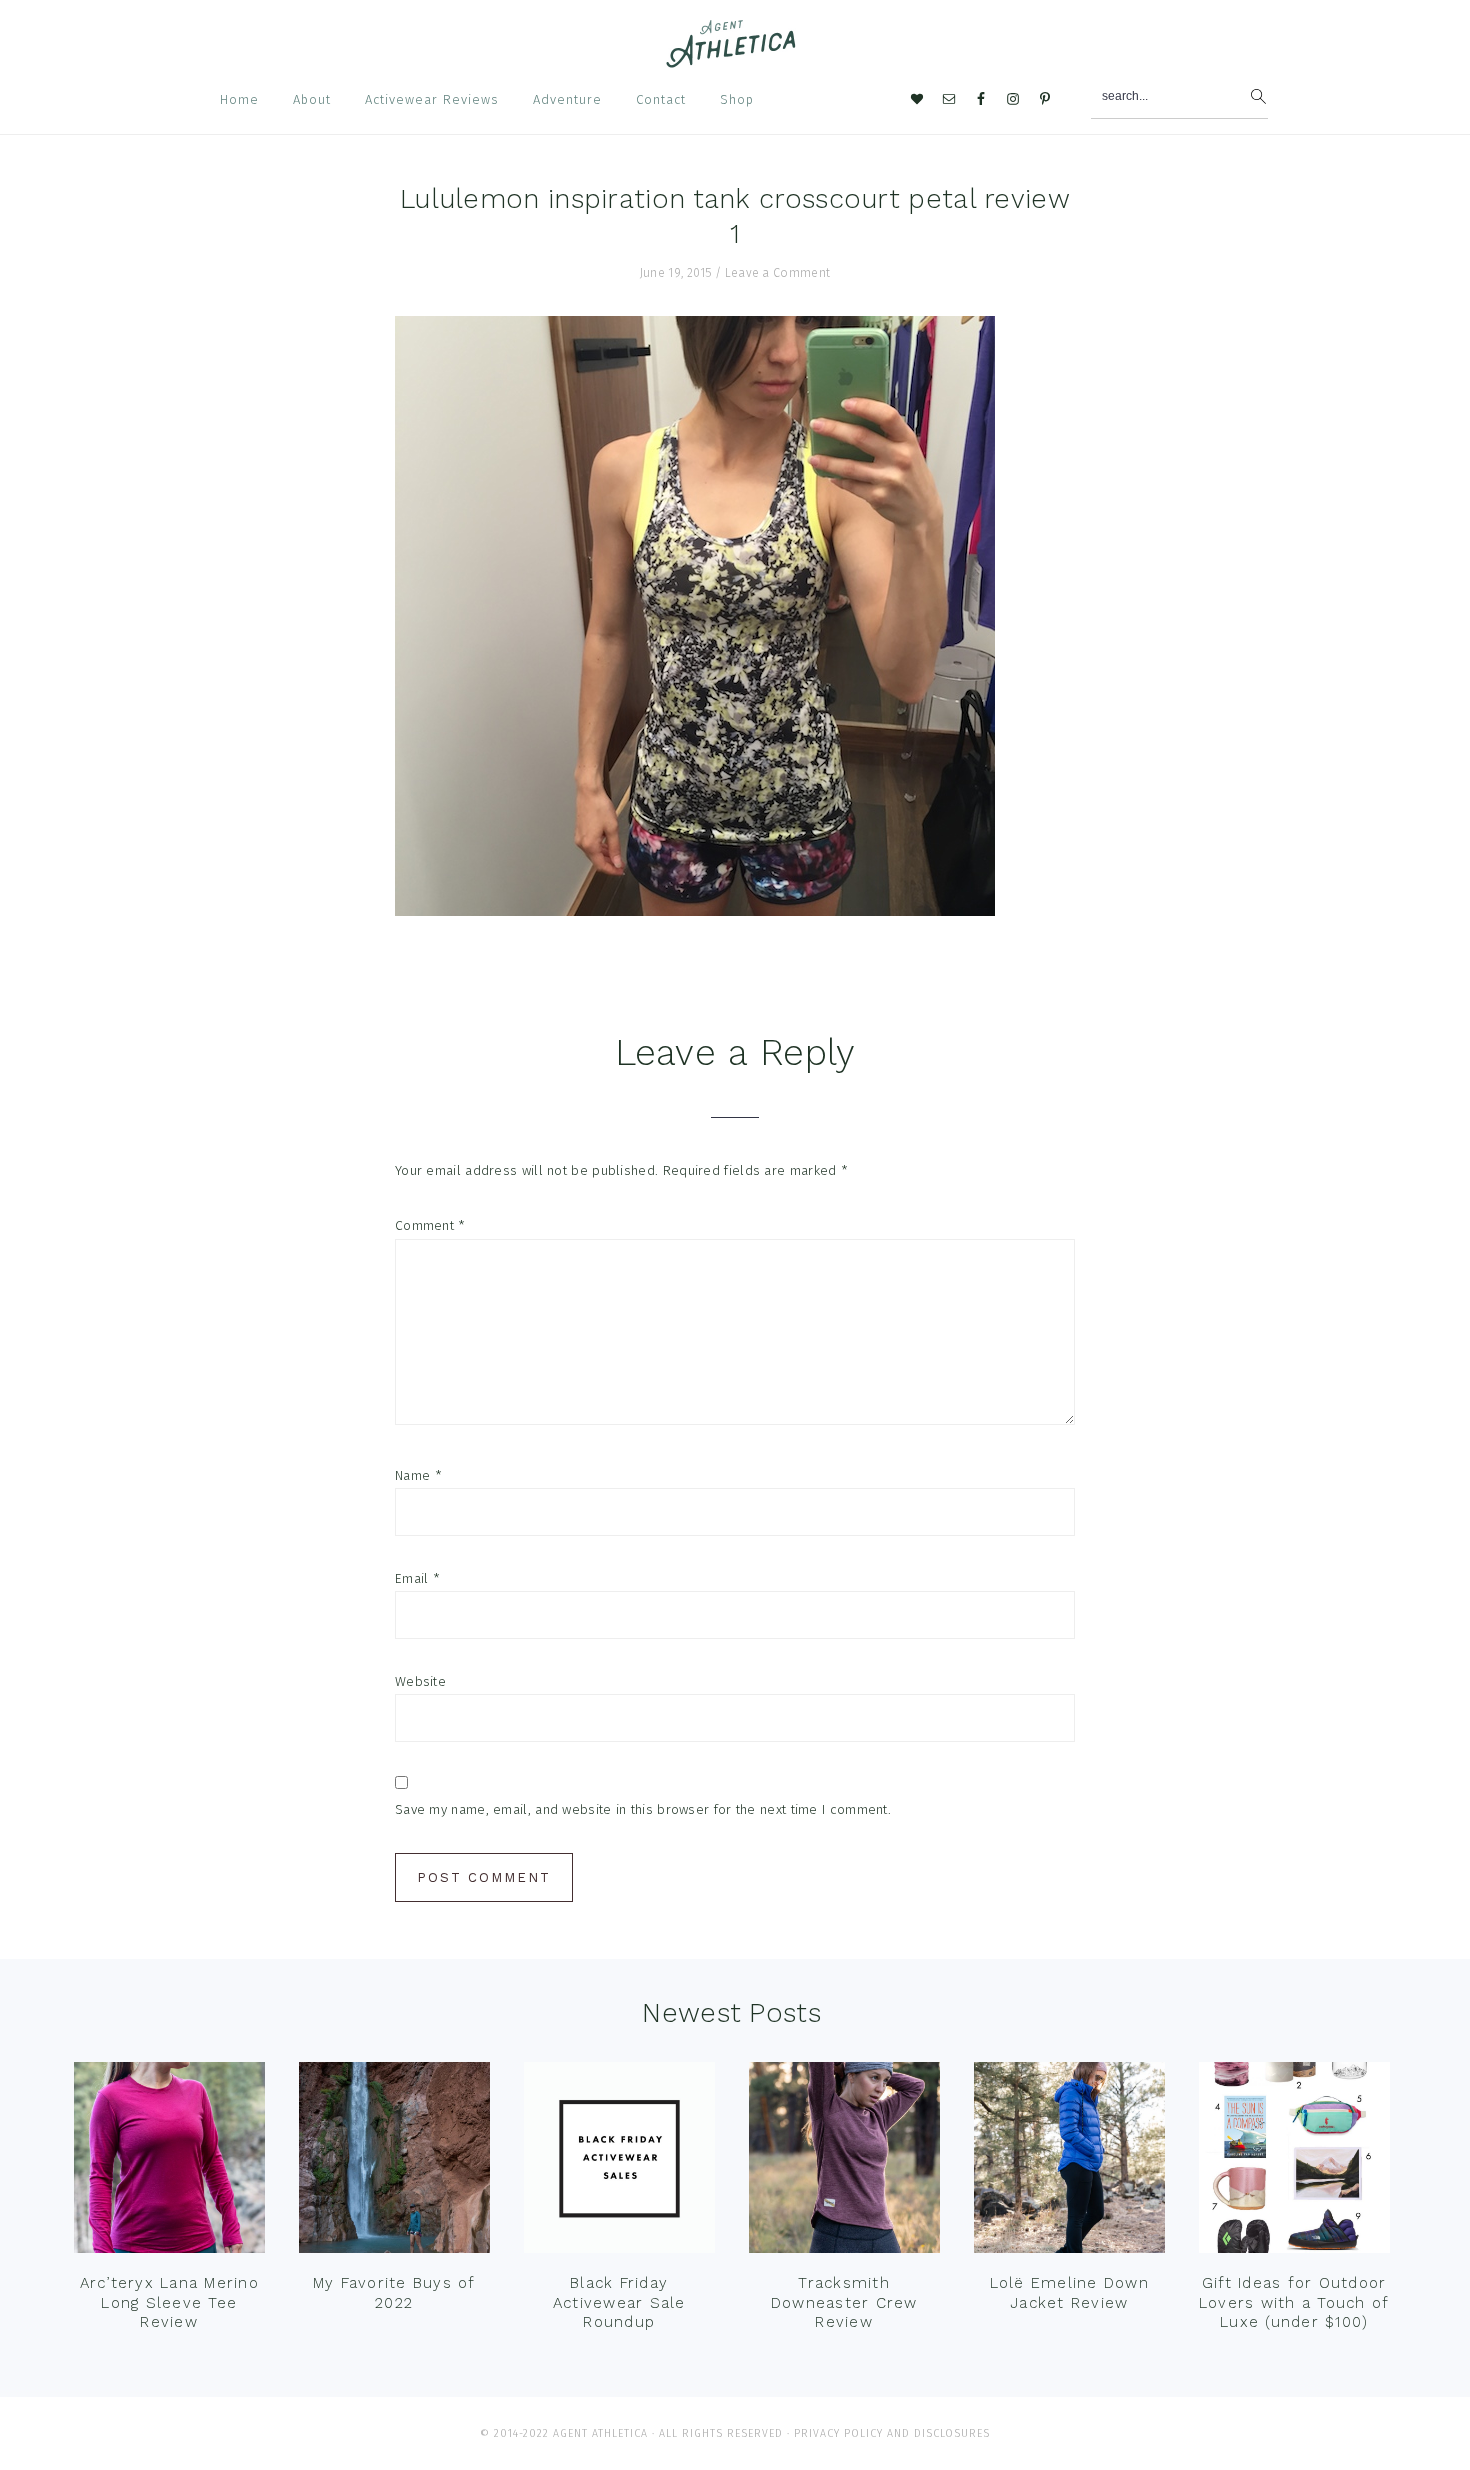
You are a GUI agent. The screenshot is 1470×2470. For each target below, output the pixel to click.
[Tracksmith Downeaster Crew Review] (844, 2162)
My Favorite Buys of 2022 (394, 2293)
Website (420, 1681)
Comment (430, 1225)
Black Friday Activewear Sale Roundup (619, 2302)
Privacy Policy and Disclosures (892, 2433)
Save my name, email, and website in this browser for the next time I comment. (643, 1809)
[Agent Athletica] (735, 58)
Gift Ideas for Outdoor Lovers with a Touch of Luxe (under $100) (1294, 2302)
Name (418, 1475)
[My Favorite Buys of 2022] (394, 2162)
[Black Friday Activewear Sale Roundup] (619, 2162)
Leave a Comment (778, 273)
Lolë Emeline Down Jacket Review (1069, 2293)
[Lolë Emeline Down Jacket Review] (1069, 2162)
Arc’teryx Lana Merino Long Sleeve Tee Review (169, 2302)
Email (417, 1578)
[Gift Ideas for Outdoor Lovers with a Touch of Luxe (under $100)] (1294, 2162)
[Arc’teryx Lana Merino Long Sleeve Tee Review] (169, 2162)
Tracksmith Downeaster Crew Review (844, 2302)
